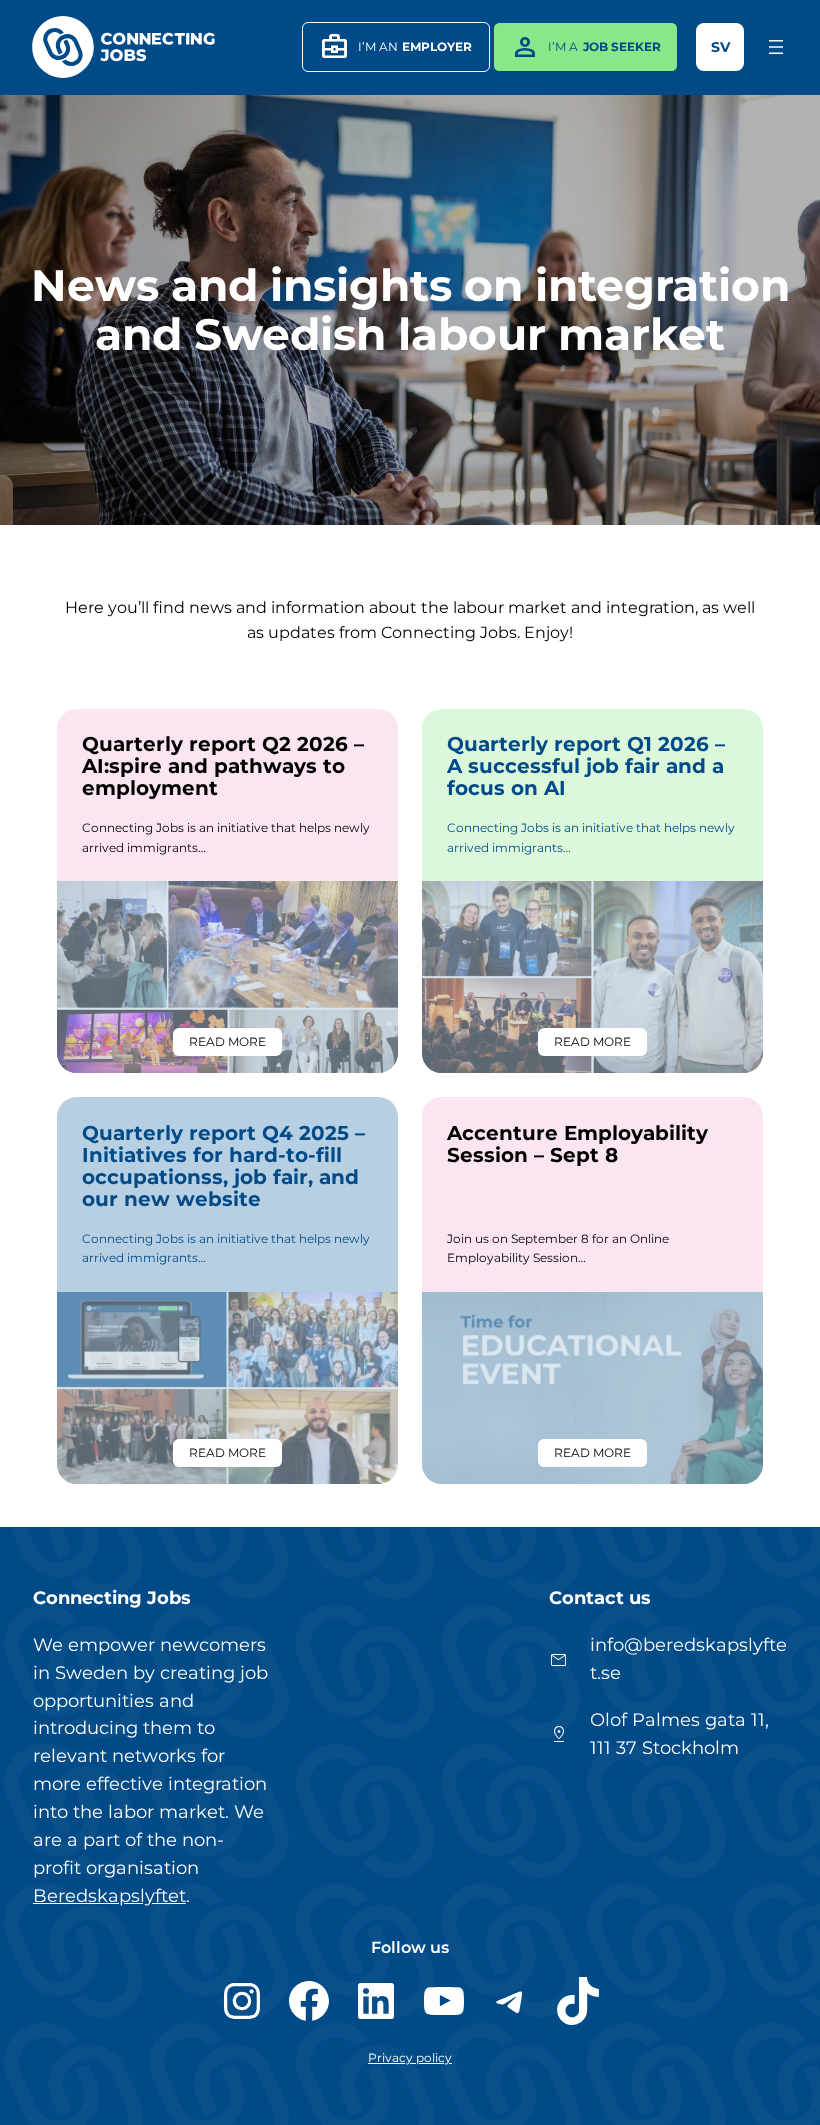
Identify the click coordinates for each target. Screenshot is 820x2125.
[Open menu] (776, 47)
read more (235, 1045)
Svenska (720, 47)
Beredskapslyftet (109, 1896)
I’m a (585, 47)
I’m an (396, 47)
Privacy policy (410, 2057)
